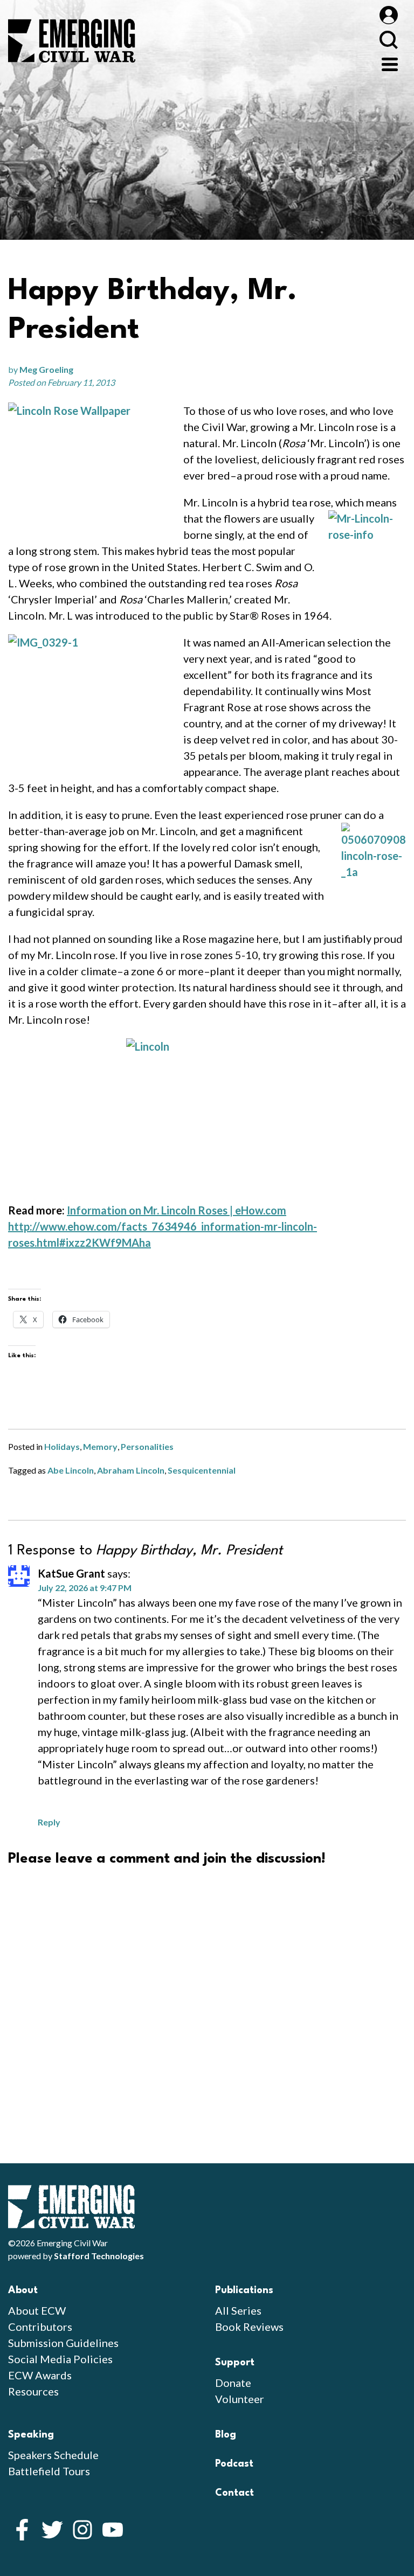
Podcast (234, 2464)
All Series (238, 2310)
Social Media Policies (60, 2359)
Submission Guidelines (63, 2343)
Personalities (147, 1446)
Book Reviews (249, 2327)
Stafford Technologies (99, 2256)
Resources (33, 2391)
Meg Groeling (46, 369)
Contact (234, 2493)
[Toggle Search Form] (388, 40)
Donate (233, 2383)
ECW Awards (40, 2375)
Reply (49, 1822)
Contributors (40, 2327)
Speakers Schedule (53, 2455)
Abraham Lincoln (131, 1470)
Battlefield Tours (49, 2471)
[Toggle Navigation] (390, 63)
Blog (226, 2435)
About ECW (37, 2310)
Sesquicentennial (202, 1470)
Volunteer (240, 2399)
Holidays (62, 1446)
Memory (100, 1446)
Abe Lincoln (71, 1470)
